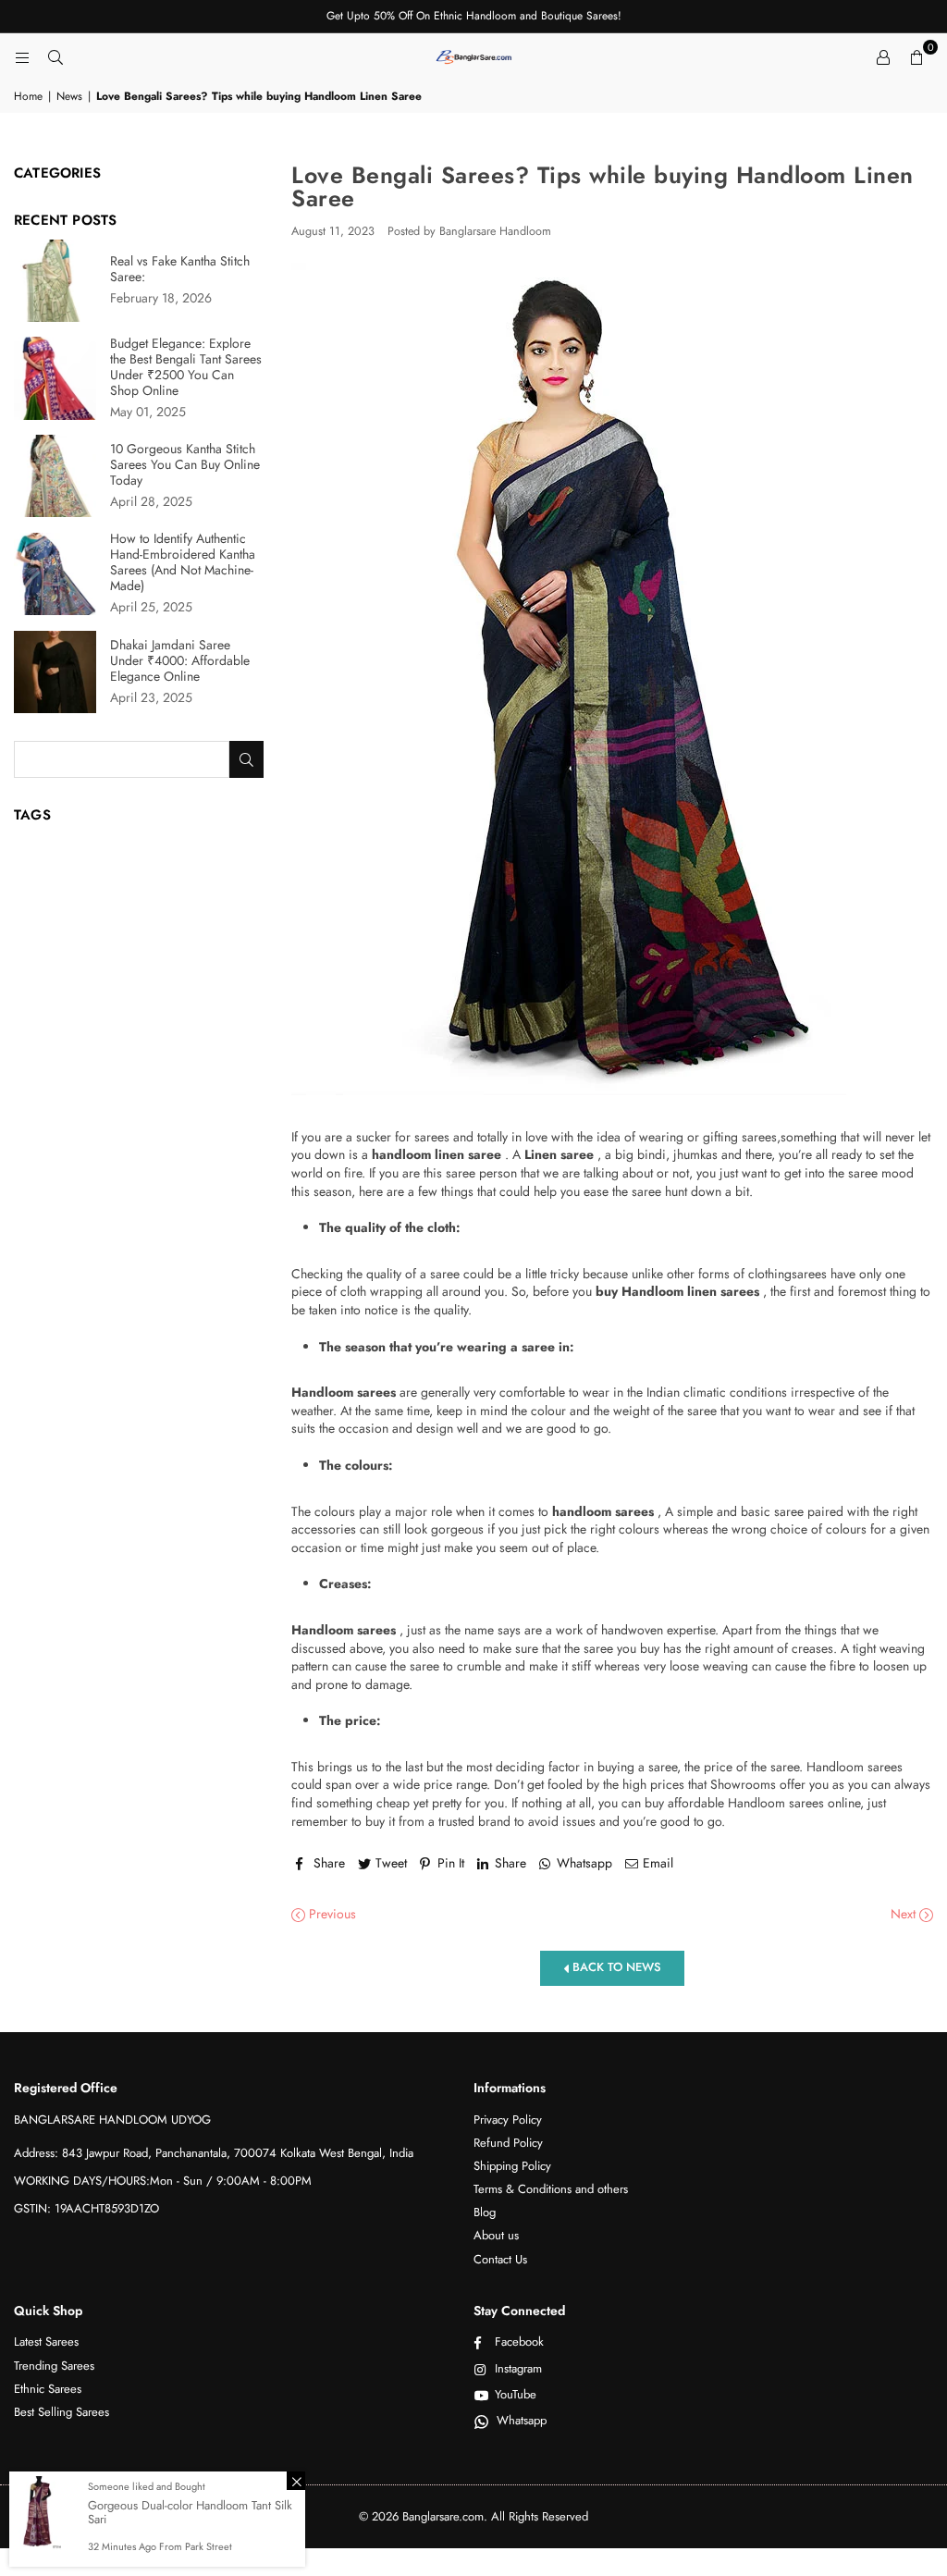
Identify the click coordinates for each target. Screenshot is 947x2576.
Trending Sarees (54, 2366)
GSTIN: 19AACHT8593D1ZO (86, 2208)
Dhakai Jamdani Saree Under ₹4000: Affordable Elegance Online (180, 661)
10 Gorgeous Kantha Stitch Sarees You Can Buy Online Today (185, 465)
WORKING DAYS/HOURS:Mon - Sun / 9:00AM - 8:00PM (163, 2181)
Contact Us (500, 2259)
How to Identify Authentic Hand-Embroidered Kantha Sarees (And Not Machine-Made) (183, 562)
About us (496, 2235)
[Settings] (883, 56)
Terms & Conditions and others (551, 2189)
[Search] (55, 56)
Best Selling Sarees (61, 2412)
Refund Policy (508, 2143)
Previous (331, 1914)
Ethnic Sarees (48, 2389)
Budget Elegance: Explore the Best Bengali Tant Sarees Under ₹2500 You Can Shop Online (186, 367)
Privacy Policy (508, 2120)
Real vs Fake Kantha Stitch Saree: (180, 269)
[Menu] (22, 56)
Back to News (615, 1967)
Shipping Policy (512, 2166)
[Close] (296, 2481)
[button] (916, 56)
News (69, 97)
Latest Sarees (46, 2342)
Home (28, 97)
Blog (485, 2212)
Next (905, 1914)
